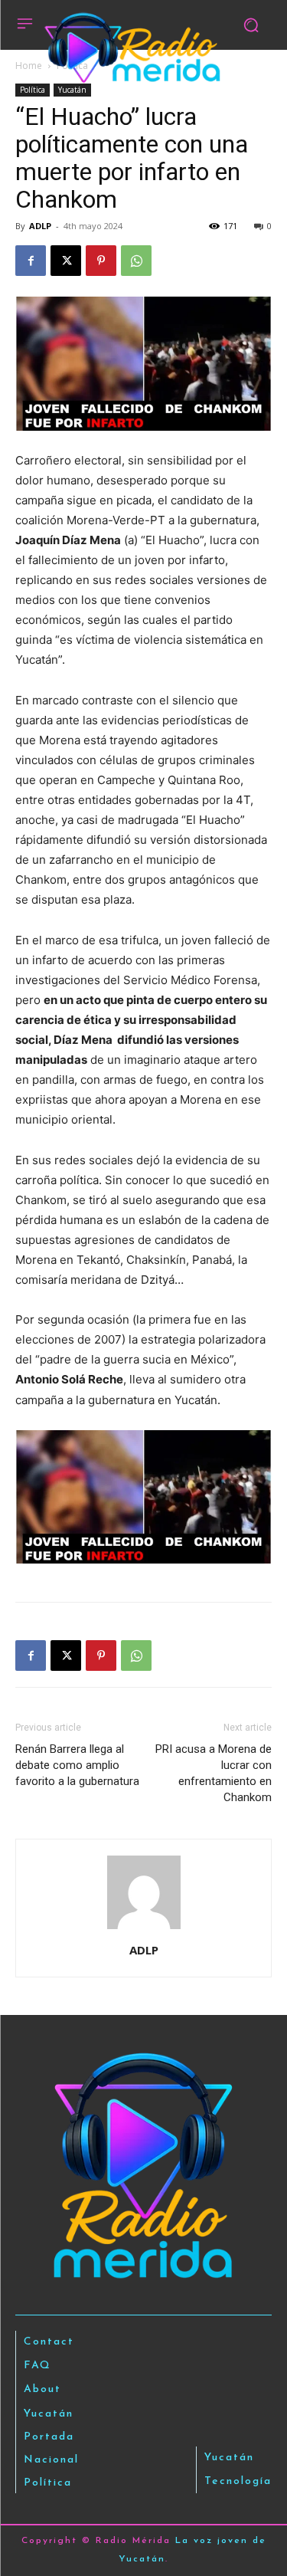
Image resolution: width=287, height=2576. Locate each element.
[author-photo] (144, 1929)
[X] (66, 261)
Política (33, 90)
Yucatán (72, 90)
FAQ (38, 2366)
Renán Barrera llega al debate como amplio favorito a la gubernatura (77, 1765)
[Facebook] (31, 261)
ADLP (40, 226)
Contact (49, 2342)
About (42, 2389)
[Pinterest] (101, 261)
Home (29, 66)
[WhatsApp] (136, 261)
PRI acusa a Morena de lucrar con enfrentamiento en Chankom (214, 1773)
